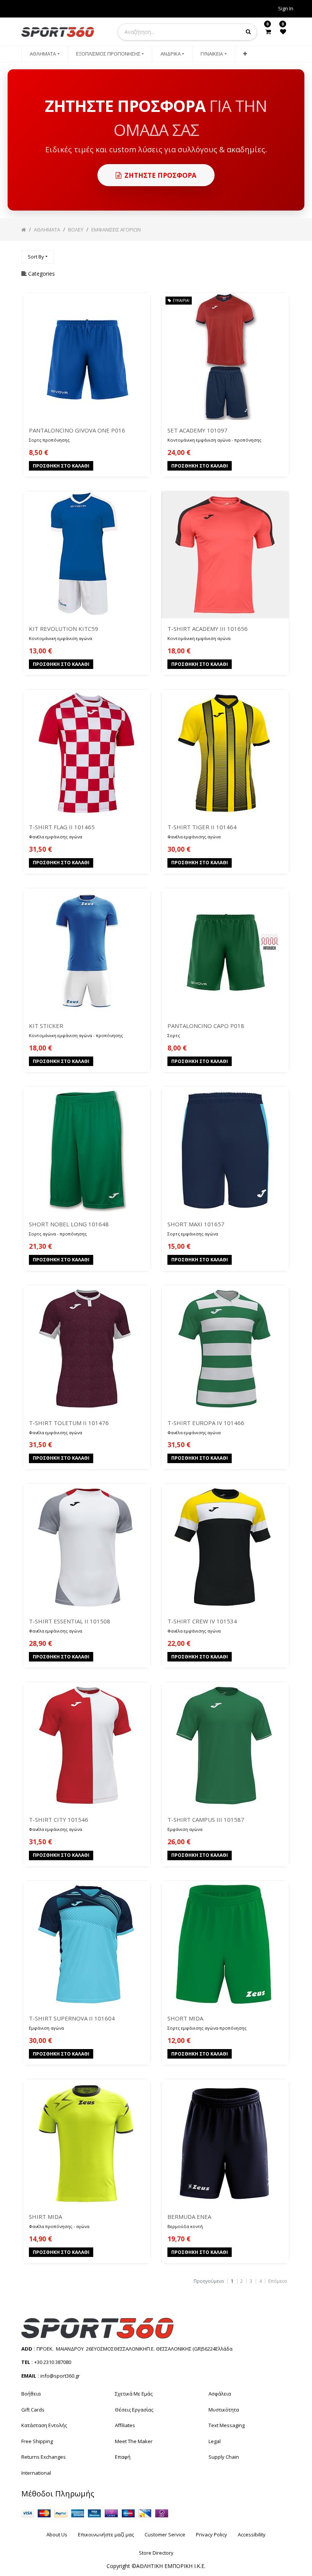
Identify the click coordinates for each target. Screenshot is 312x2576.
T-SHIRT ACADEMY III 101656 (208, 629)
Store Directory (156, 2553)
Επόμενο (278, 2281)
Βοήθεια (31, 2394)
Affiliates (125, 2425)
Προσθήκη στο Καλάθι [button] (61, 466)
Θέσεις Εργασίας (134, 2410)
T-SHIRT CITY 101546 (59, 1819)
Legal (215, 2441)
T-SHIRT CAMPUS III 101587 (206, 1819)
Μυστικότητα (224, 2410)
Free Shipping (37, 2441)
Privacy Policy (212, 2535)
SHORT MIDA (185, 2018)
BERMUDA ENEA (189, 2217)
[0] (268, 32)
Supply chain (224, 2457)
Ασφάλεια (220, 2394)
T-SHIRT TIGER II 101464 (202, 827)
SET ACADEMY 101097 (197, 430)
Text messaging (227, 2425)
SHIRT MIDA (45, 2217)
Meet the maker (134, 2441)
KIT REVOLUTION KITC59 (64, 629)
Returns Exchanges (44, 2457)
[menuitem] (45, 54)
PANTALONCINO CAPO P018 (206, 1026)
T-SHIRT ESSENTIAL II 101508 (70, 1621)
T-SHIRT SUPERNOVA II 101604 (72, 2018)
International (36, 2473)
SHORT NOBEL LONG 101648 (69, 1224)
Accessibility (252, 2535)
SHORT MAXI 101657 (196, 1224)
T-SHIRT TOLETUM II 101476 (69, 1423)
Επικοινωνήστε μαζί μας (106, 2535)
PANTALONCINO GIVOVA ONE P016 (77, 430)
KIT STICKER (46, 1026)
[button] (245, 54)
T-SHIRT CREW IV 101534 (202, 1621)
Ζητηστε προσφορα (160, 175)
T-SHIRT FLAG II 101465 (62, 827)
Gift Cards (33, 2410)
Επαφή (123, 2457)
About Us (57, 2535)
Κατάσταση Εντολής (44, 2425)
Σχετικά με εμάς (134, 2394)
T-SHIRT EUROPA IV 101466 (206, 1423)
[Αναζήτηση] (285, 253)
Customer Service (165, 2535)
